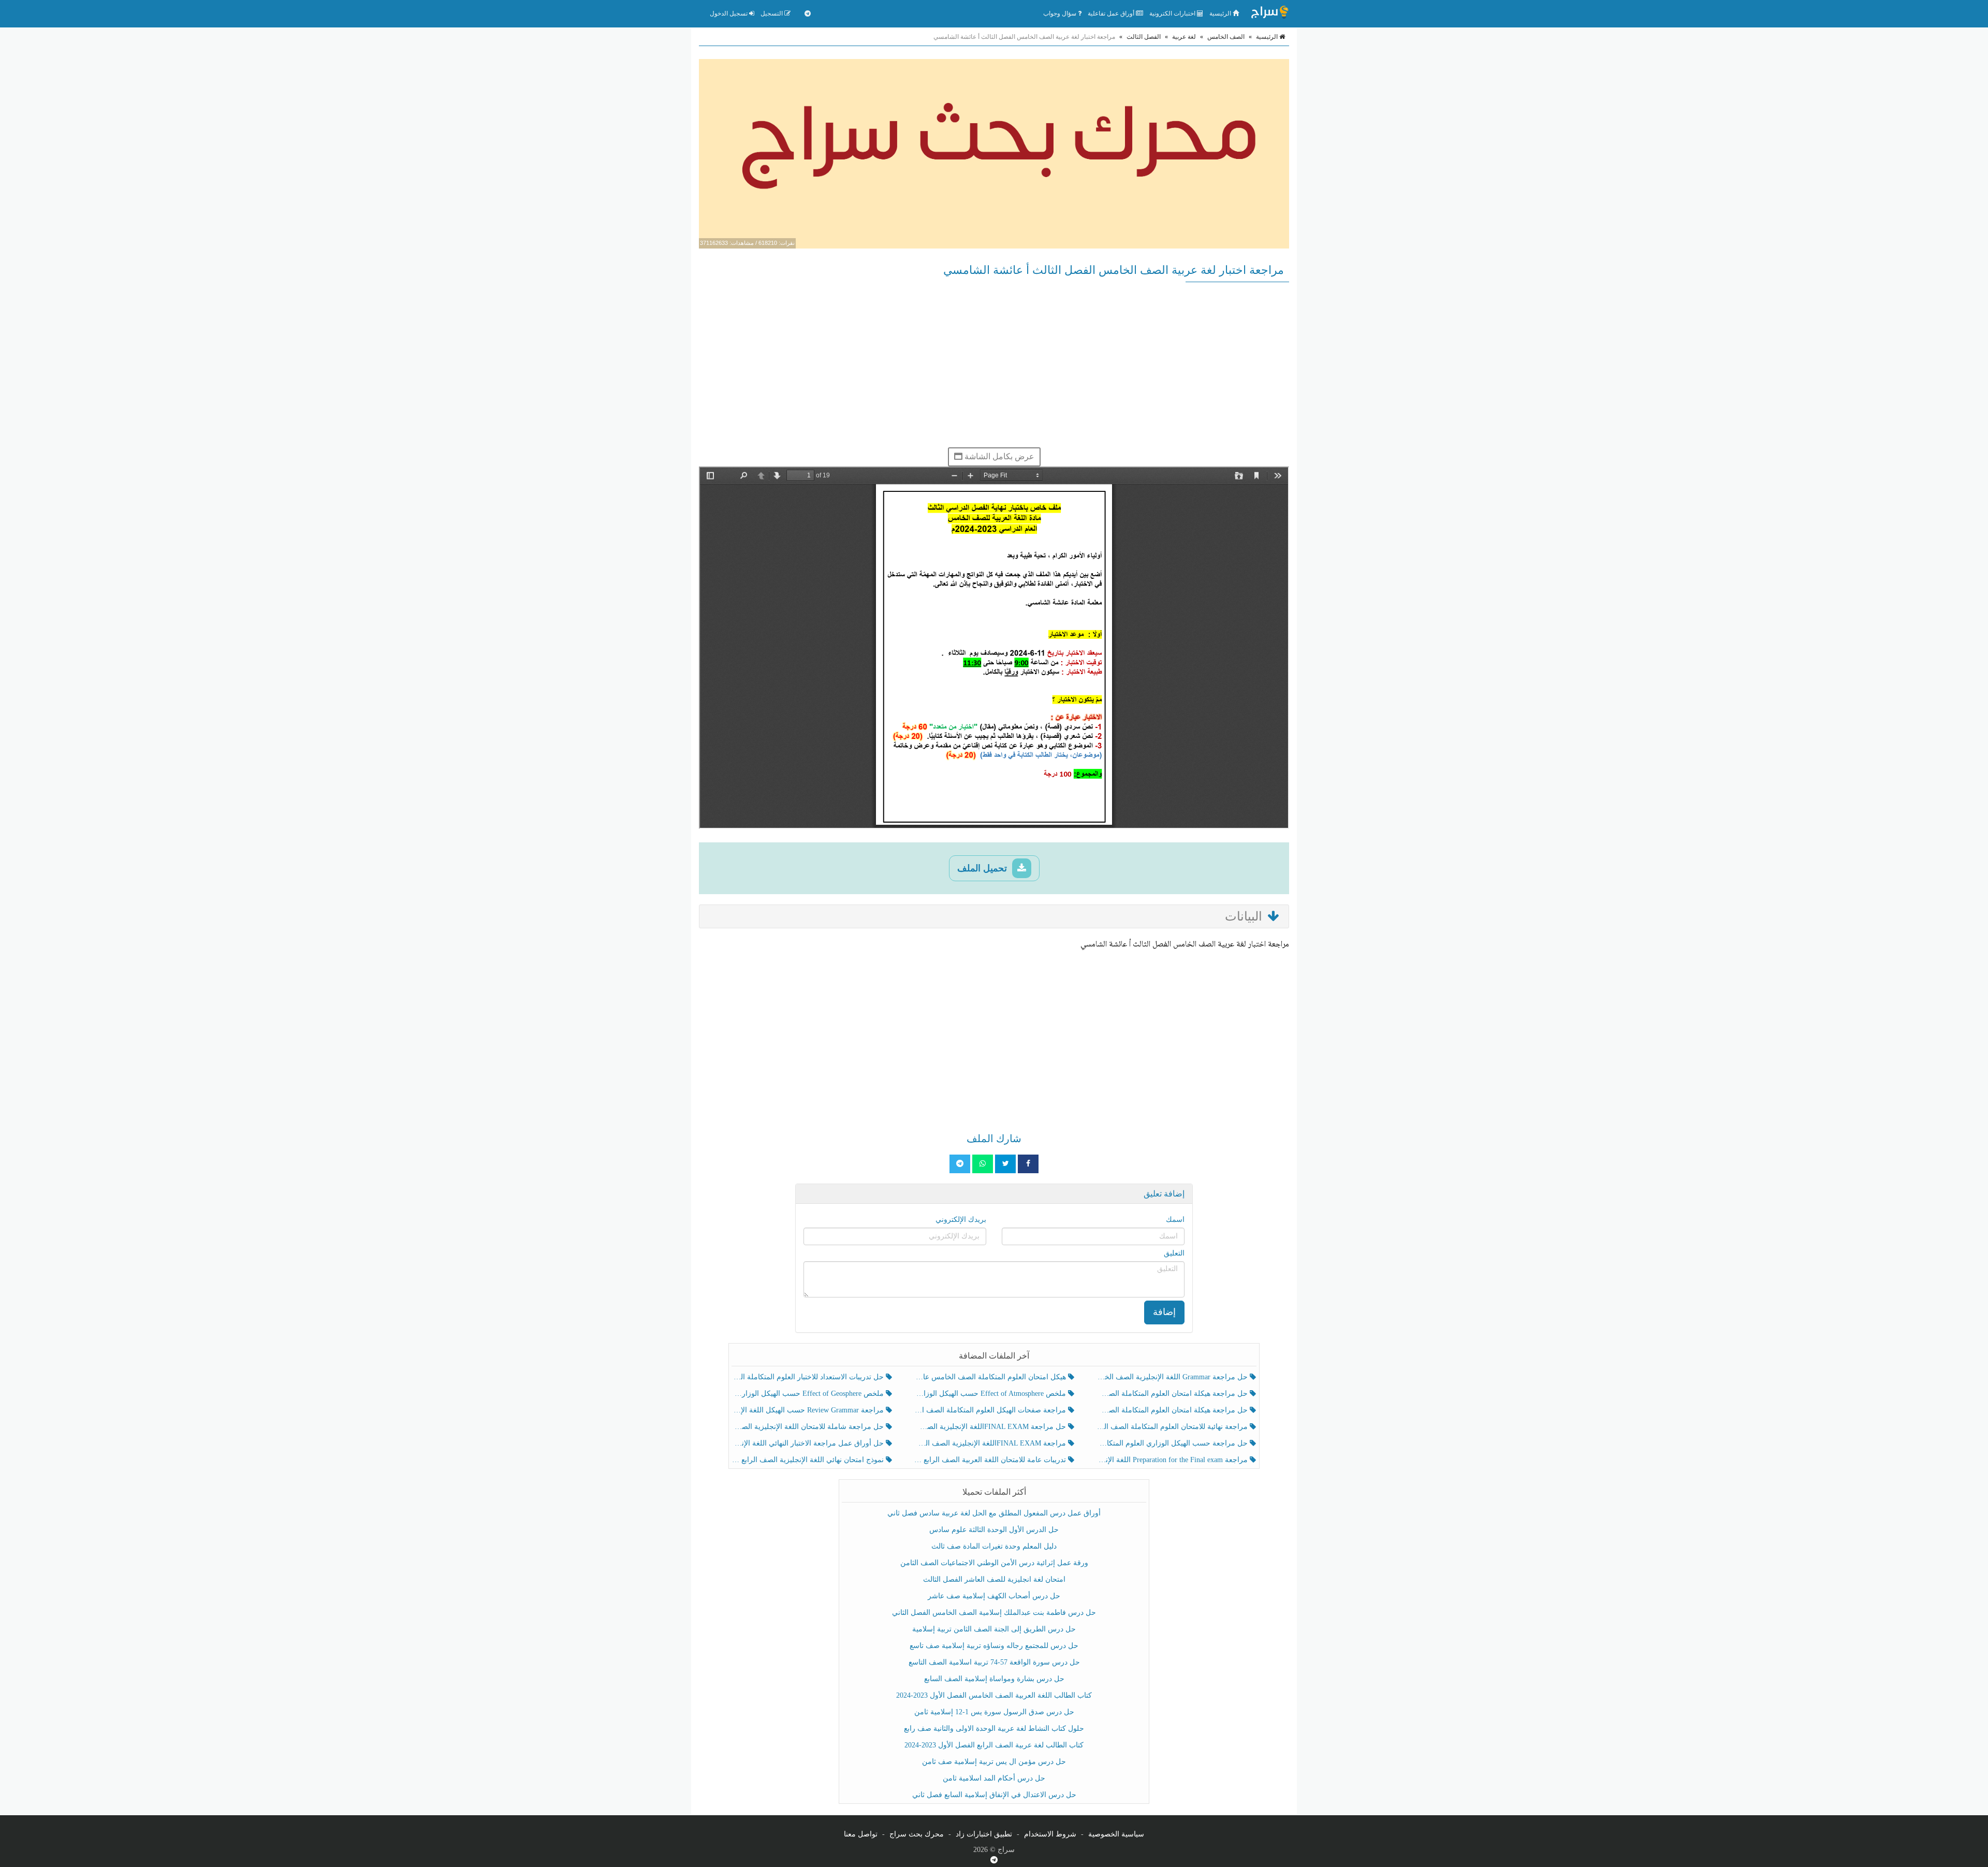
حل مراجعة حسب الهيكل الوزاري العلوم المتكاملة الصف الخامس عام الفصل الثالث (1173, 1443)
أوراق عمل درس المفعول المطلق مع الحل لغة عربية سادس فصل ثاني (994, 1513)
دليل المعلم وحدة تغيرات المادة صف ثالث (994, 1546)
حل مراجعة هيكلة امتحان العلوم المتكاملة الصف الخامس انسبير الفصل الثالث (1173, 1394)
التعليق (1174, 1253)
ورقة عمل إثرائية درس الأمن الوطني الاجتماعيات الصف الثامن (994, 1563)
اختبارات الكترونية (1173, 13)
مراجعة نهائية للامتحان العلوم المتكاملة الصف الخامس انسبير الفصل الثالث (1173, 1427)
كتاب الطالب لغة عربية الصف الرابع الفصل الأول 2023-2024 (994, 1745)
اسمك (1175, 1220)
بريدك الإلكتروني (961, 1220)
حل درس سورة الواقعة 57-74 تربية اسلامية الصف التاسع (994, 1662)
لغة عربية (1184, 37)
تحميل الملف (983, 868)
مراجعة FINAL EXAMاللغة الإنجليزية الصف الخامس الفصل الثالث (991, 1443)
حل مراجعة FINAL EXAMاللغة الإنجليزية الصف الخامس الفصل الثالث (991, 1427)
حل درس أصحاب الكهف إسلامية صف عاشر (994, 1596)
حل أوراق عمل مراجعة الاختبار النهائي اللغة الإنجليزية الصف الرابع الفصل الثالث (809, 1443)
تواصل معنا (861, 1834)
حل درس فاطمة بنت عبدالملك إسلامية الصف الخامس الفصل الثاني (994, 1613)
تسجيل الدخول (729, 13)
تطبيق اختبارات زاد (984, 1834)
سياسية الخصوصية (1116, 1834)
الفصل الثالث (1144, 37)
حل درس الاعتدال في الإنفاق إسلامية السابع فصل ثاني (994, 1795)
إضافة (1164, 1312)
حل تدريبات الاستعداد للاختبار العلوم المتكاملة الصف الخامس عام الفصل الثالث (809, 1377)
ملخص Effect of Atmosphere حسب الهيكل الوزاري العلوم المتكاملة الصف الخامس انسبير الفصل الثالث (991, 1394)
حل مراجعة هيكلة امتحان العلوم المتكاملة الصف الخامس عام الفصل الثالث (1173, 1410)
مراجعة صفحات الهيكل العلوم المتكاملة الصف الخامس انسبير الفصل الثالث (991, 1410)
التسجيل (772, 13)
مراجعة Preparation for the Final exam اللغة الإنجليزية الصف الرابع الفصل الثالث (1173, 1460)
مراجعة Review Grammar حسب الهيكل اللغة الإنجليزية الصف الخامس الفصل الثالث (809, 1410)
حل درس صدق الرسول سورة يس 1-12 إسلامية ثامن (994, 1712)
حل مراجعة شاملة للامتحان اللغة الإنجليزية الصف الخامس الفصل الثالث (809, 1427)
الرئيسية (1221, 13)
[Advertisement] (994, 364)
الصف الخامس (1226, 37)
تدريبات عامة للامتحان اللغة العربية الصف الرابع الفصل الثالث (991, 1460)
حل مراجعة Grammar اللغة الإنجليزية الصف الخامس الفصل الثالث (1173, 1377)
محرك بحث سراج (917, 1834)
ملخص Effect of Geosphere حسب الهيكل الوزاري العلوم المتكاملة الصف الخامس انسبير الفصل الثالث (809, 1394)
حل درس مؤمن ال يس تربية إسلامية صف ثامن (994, 1762)
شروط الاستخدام (1050, 1834)
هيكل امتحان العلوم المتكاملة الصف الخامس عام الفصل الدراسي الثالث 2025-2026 (991, 1377)
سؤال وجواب (1061, 13)
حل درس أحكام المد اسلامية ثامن (994, 1778)
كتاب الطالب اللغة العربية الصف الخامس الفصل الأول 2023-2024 (994, 1695)
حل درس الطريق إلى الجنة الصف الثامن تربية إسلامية (994, 1629)
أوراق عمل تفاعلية (1112, 13)
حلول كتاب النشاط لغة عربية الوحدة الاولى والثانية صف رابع (994, 1729)
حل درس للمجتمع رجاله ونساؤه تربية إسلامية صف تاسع (994, 1646)
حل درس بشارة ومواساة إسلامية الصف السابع (994, 1679)
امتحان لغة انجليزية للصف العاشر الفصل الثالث (994, 1579)
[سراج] (1269, 13)
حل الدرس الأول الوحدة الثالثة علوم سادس (994, 1530)
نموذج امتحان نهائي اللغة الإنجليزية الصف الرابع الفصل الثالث (809, 1460)
